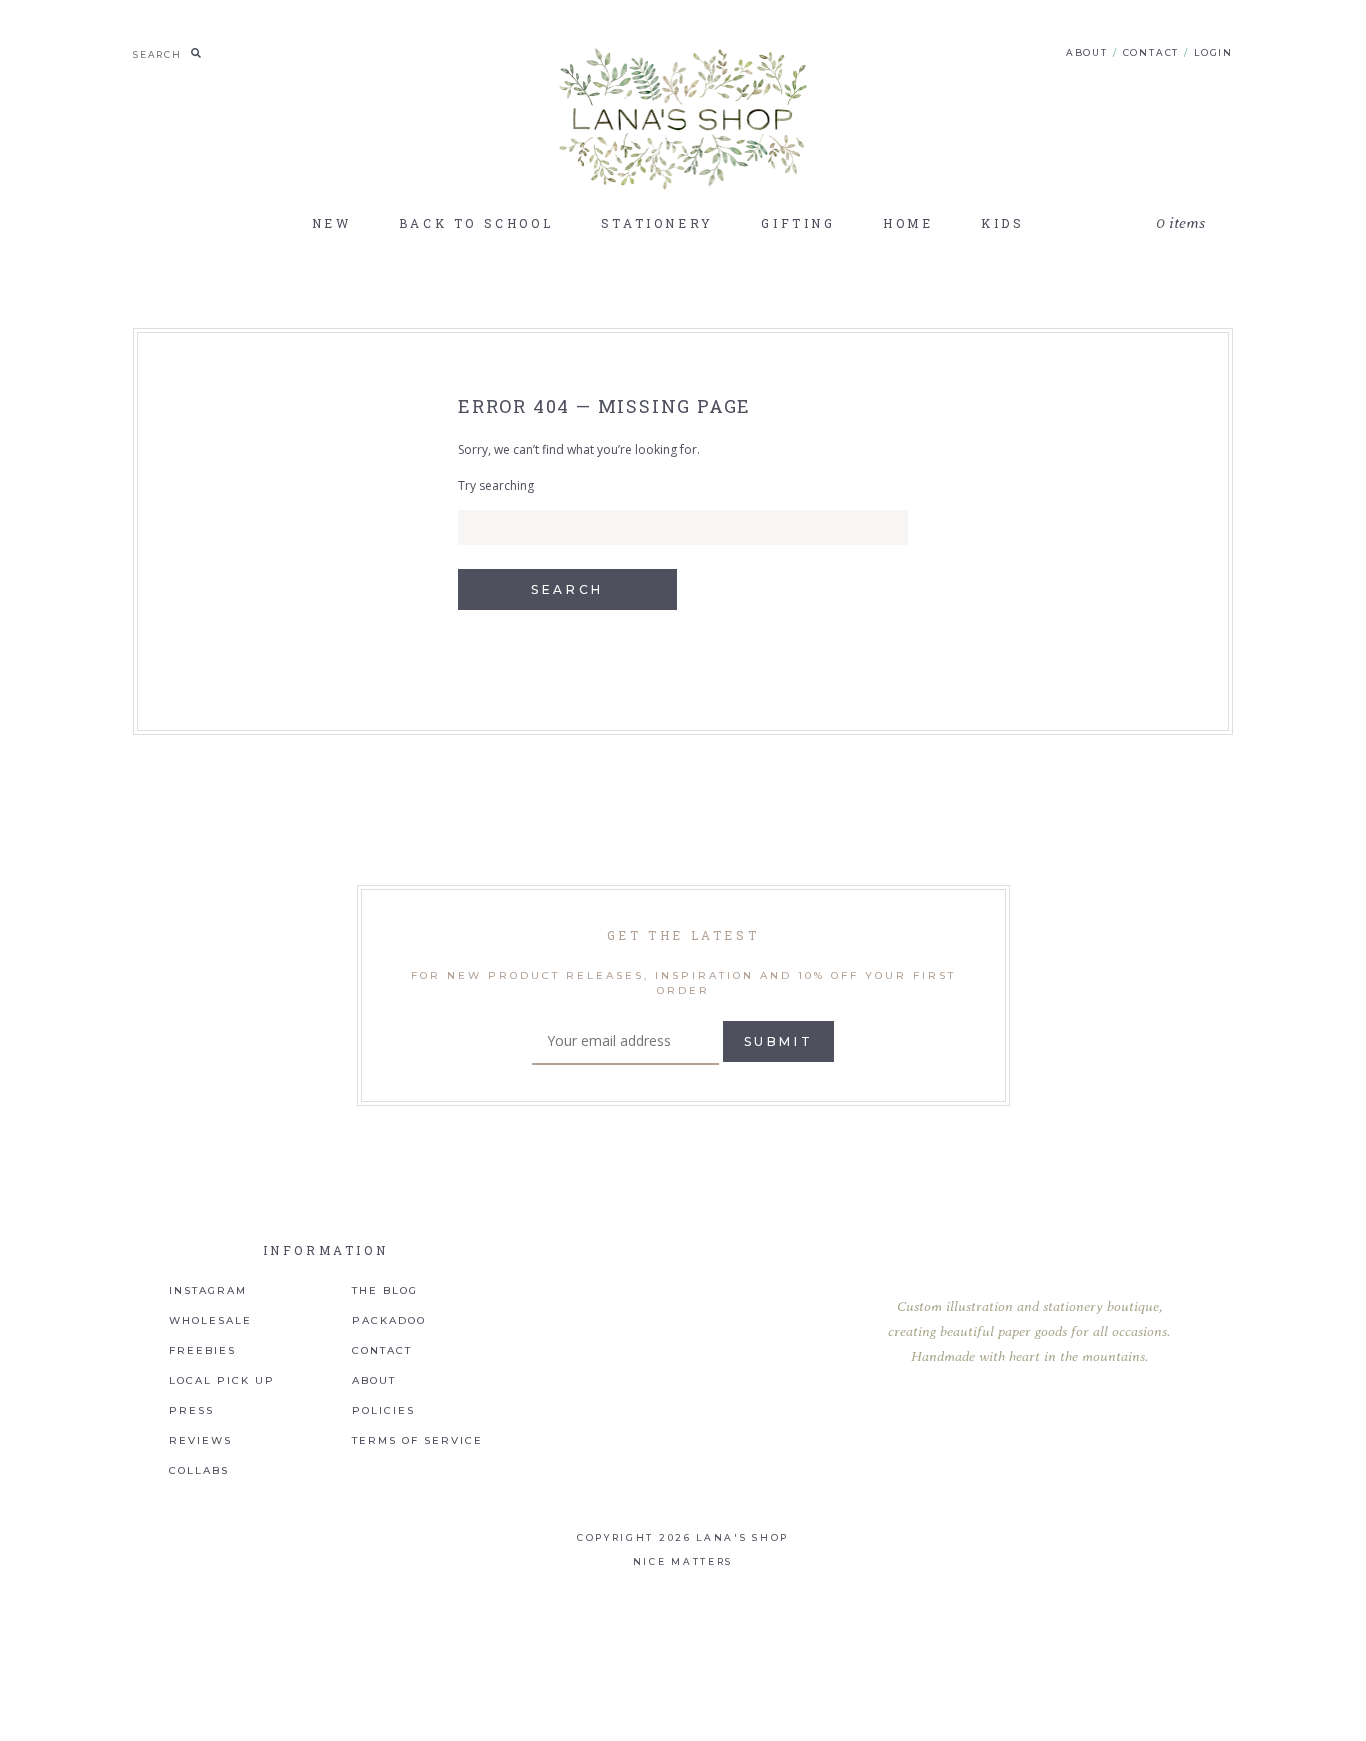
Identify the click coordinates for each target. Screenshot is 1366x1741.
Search (567, 589)
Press (191, 1411)
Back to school (476, 223)
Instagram (208, 1291)
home (908, 223)
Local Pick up (222, 1381)
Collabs (199, 1471)
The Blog (385, 1291)
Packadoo (389, 1321)
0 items (1180, 223)
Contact (1151, 52)
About (1087, 52)
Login (1213, 52)
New (332, 223)
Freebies (202, 1351)
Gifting (798, 223)
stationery (657, 223)
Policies (383, 1411)
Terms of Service (417, 1441)
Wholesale (210, 1321)
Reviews (200, 1441)
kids (1002, 223)
